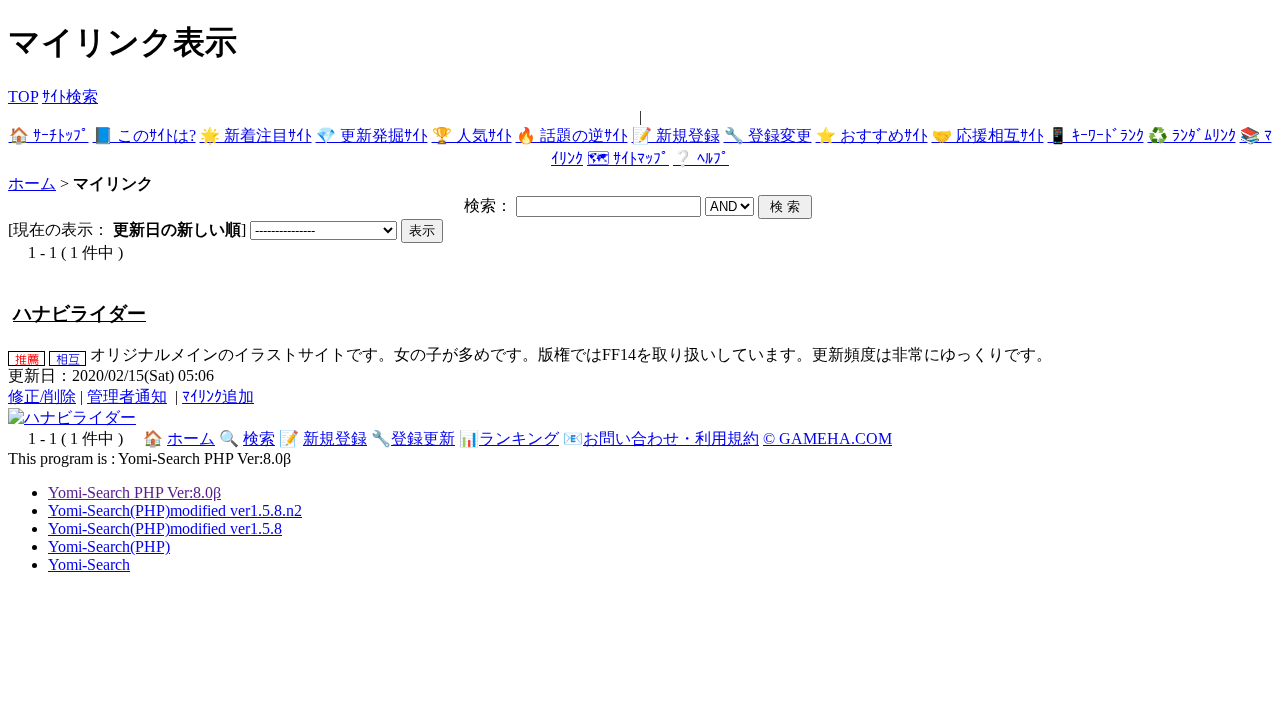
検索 (259, 438)
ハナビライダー (79, 313)
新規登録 (335, 438)
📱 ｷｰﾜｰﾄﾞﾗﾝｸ (1096, 135)
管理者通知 (127, 396)
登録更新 (423, 438)
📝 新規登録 (676, 135)
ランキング (519, 438)
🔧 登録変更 (768, 135)
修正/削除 (42, 396)
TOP (23, 96)
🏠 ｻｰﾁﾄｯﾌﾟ (49, 135)
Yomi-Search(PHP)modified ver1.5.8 (165, 528)
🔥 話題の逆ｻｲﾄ (572, 135)
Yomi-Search (89, 564)
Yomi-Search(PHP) (109, 546)
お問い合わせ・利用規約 (671, 438)
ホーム (32, 183)
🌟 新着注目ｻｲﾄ (256, 135)
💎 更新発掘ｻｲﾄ (372, 135)
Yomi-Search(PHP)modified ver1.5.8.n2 (175, 510)
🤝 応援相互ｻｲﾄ (988, 135)
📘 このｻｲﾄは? (144, 135)
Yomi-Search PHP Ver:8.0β (134, 492)
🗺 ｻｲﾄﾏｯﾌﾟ (628, 158)
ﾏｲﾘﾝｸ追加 (218, 396)
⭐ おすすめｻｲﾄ (872, 135)
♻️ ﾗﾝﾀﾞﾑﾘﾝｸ (1192, 135)
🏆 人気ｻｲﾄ (472, 135)
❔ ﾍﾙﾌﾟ (701, 158)
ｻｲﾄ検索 (70, 96)
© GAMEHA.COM (827, 438)
